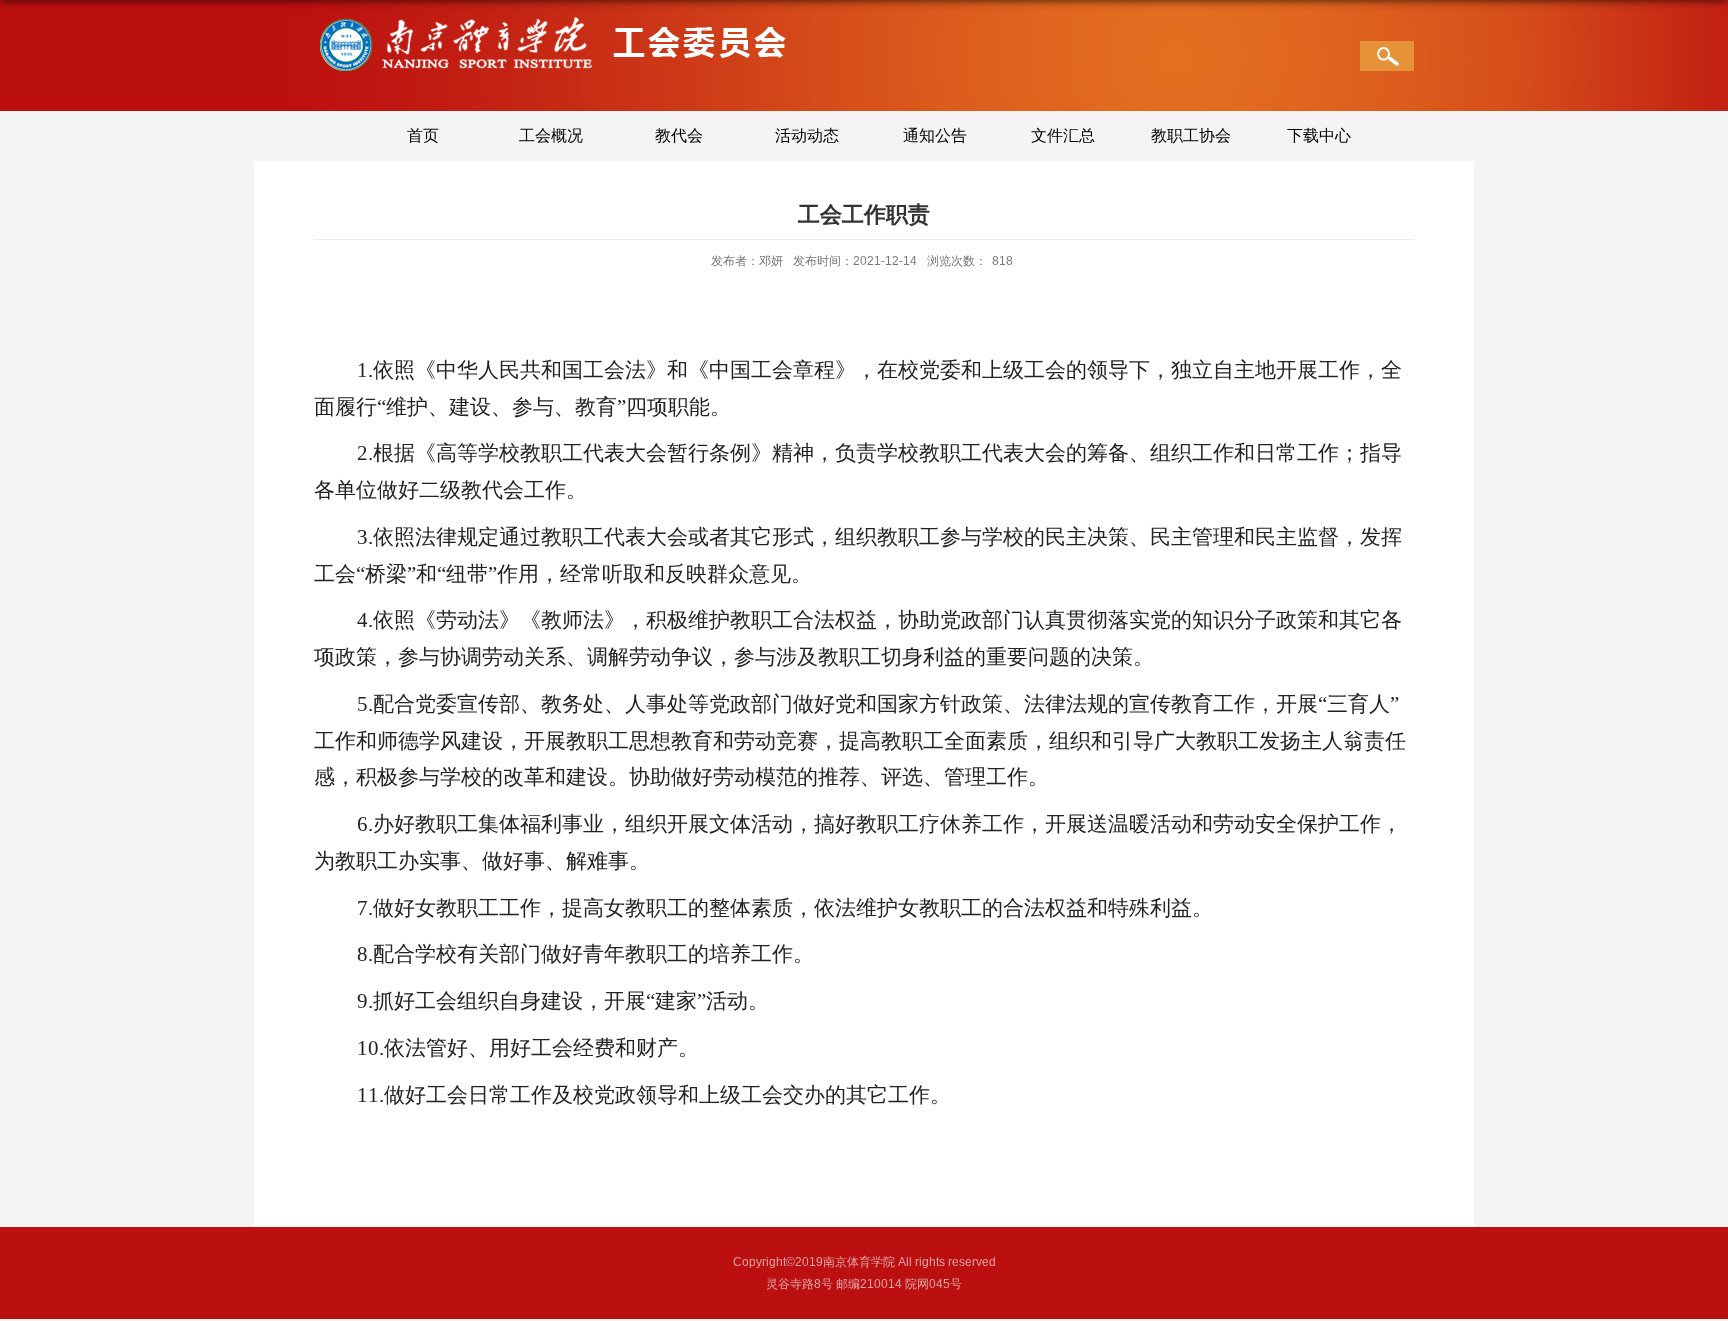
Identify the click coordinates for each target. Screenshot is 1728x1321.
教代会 (679, 135)
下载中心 (1319, 135)
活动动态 (807, 135)
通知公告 (935, 135)
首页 (423, 135)
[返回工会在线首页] (551, 21)
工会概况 (551, 135)
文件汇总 (1063, 135)
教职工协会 (1191, 135)
